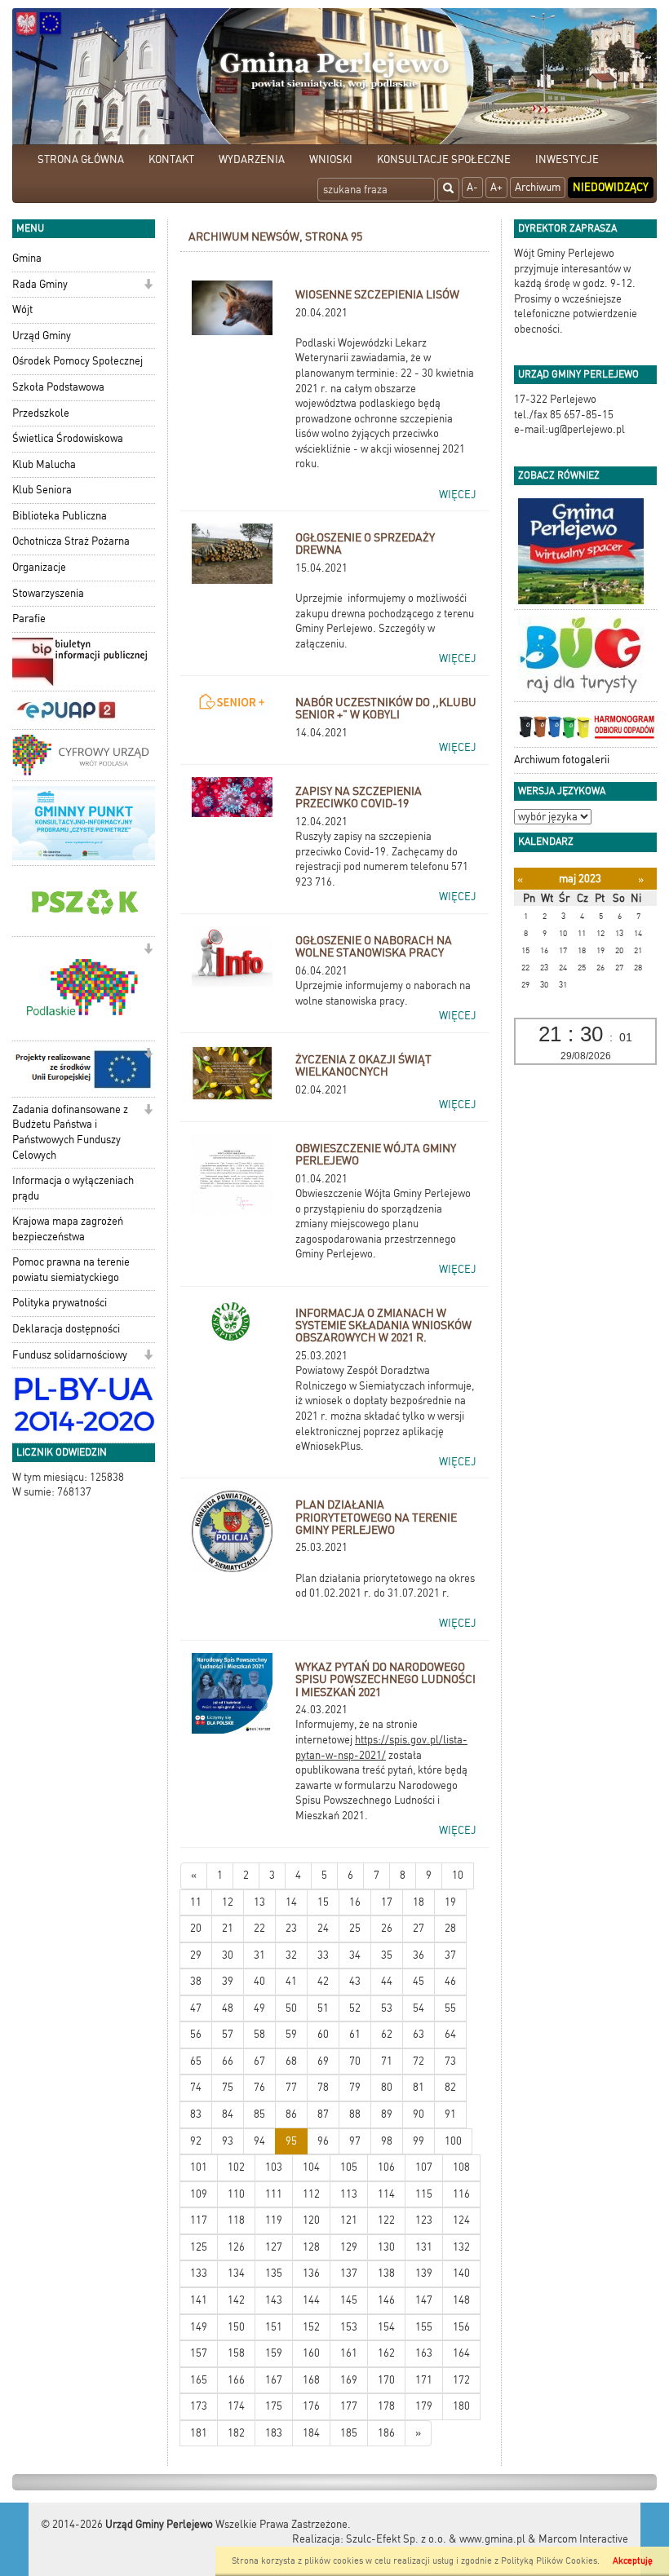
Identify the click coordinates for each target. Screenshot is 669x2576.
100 (453, 2141)
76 (259, 2087)
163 (424, 2353)
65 (196, 2061)
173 (199, 2406)
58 (259, 2034)
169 (349, 2380)
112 (311, 2194)
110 (236, 2194)
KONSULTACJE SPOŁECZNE (444, 159)
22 (259, 1928)
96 (323, 2141)
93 (228, 2141)
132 (461, 2247)
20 (196, 1928)
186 (386, 2433)
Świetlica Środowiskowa (68, 438)
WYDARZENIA (252, 159)
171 (424, 2380)
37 (450, 1955)
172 (461, 2380)
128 (311, 2247)
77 (291, 2087)
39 (228, 1981)
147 (424, 2300)
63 (419, 2034)
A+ (496, 187)
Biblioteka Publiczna (60, 516)
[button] (148, 286)
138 (386, 2273)
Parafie (29, 619)
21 (228, 1928)
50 (291, 2008)
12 (228, 1902)
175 (274, 2406)
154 (386, 2327)
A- (472, 187)
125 (199, 2247)
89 (387, 2114)
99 (419, 2141)
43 (355, 1981)
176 (311, 2406)
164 (461, 2353)
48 (228, 2008)
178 (386, 2406)
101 (199, 2167)
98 (387, 2141)
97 (355, 2141)
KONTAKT (171, 159)
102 (236, 2167)
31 (259, 1955)
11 (196, 1902)
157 (199, 2353)
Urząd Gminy (42, 336)
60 (323, 2034)
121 (349, 2220)
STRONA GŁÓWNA (81, 159)
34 (355, 1955)
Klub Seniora (42, 490)
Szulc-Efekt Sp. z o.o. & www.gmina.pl (436, 2539)
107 (424, 2167)
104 (311, 2167)
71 (387, 2061)
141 (199, 2300)
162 (386, 2353)
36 (419, 1955)
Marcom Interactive (583, 2539)
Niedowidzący (611, 187)
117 (199, 2220)
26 (387, 1928)
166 (236, 2380)
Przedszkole (41, 413)
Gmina (27, 258)
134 (236, 2273)
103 (274, 2167)
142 (236, 2300)
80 (387, 2087)
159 (274, 2353)
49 (259, 2008)
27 (419, 1928)
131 (424, 2247)
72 (419, 2061)
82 (450, 2087)
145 (349, 2300)
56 (196, 2034)
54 (419, 2008)
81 (419, 2087)
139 (424, 2273)
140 (461, 2273)
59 (291, 2034)
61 (355, 2034)
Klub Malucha (44, 464)
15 (323, 1902)
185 (349, 2433)
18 (419, 1902)
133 (199, 2273)
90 (419, 2114)
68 (291, 2061)
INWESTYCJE (567, 159)
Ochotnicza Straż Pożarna (71, 541)
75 (228, 2087)
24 (323, 1928)
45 (419, 1981)
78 (323, 2087)
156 (461, 2327)
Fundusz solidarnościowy (70, 1355)
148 (461, 2300)
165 (199, 2380)
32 (291, 1955)
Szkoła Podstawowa (58, 387)
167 (274, 2380)
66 (228, 2061)
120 (311, 2220)
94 (259, 2141)
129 (349, 2247)
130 (386, 2247)
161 (349, 2353)
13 (259, 1902)
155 (424, 2327)
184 (311, 2433)
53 (387, 2008)
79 (355, 2087)
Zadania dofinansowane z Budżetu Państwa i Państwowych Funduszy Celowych (70, 1132)
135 (274, 2273)
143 (274, 2300)
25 (355, 1928)
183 (274, 2433)
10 (458, 1875)
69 (323, 2061)
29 (196, 1955)
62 (387, 2034)
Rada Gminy (40, 284)
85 (259, 2114)
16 (355, 1902)
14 (291, 1902)
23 (291, 1928)
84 (228, 2114)
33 (323, 1955)
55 (450, 2008)
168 (311, 2380)
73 (450, 2061)
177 (349, 2406)
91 (450, 2114)
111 (274, 2194)
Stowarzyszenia (48, 593)
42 (323, 1981)
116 (461, 2194)
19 (450, 1902)
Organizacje (39, 567)
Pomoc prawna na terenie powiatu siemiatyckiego (71, 1270)
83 (196, 2114)
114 (386, 2194)
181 (199, 2433)
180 (461, 2406)
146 (386, 2300)
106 (386, 2167)
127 (274, 2247)
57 (228, 2034)
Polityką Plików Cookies (549, 2561)
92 (196, 2141)
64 (450, 2034)
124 (461, 2220)
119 (274, 2220)
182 (236, 2433)
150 (236, 2327)
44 (387, 1981)
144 (311, 2300)
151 (274, 2327)
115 (424, 2194)
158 (236, 2353)
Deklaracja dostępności (66, 1329)
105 (349, 2167)
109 (199, 2194)
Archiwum (538, 187)
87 (323, 2114)
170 (386, 2380)
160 (311, 2353)
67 (259, 2061)
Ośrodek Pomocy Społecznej (78, 361)
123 (424, 2220)
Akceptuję (633, 2561)
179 (424, 2406)
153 (349, 2327)
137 (349, 2273)
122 (386, 2220)
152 (311, 2327)
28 (450, 1928)
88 (355, 2114)
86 (291, 2114)
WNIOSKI (331, 159)
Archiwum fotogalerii (562, 760)
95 (291, 2141)
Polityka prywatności (60, 1303)
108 (461, 2167)
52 (355, 2008)
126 (236, 2247)
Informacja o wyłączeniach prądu (73, 1188)
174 (236, 2406)
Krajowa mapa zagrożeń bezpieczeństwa (68, 1229)
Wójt (22, 309)
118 (236, 2220)
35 (387, 1955)
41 (291, 1981)
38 (196, 1981)
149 (199, 2327)
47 (196, 2008)
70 (355, 2061)
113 (349, 2194)
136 (311, 2273)
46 (450, 1981)
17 (387, 1902)
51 (323, 2008)
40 (259, 1981)
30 (228, 1955)
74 (196, 2087)
